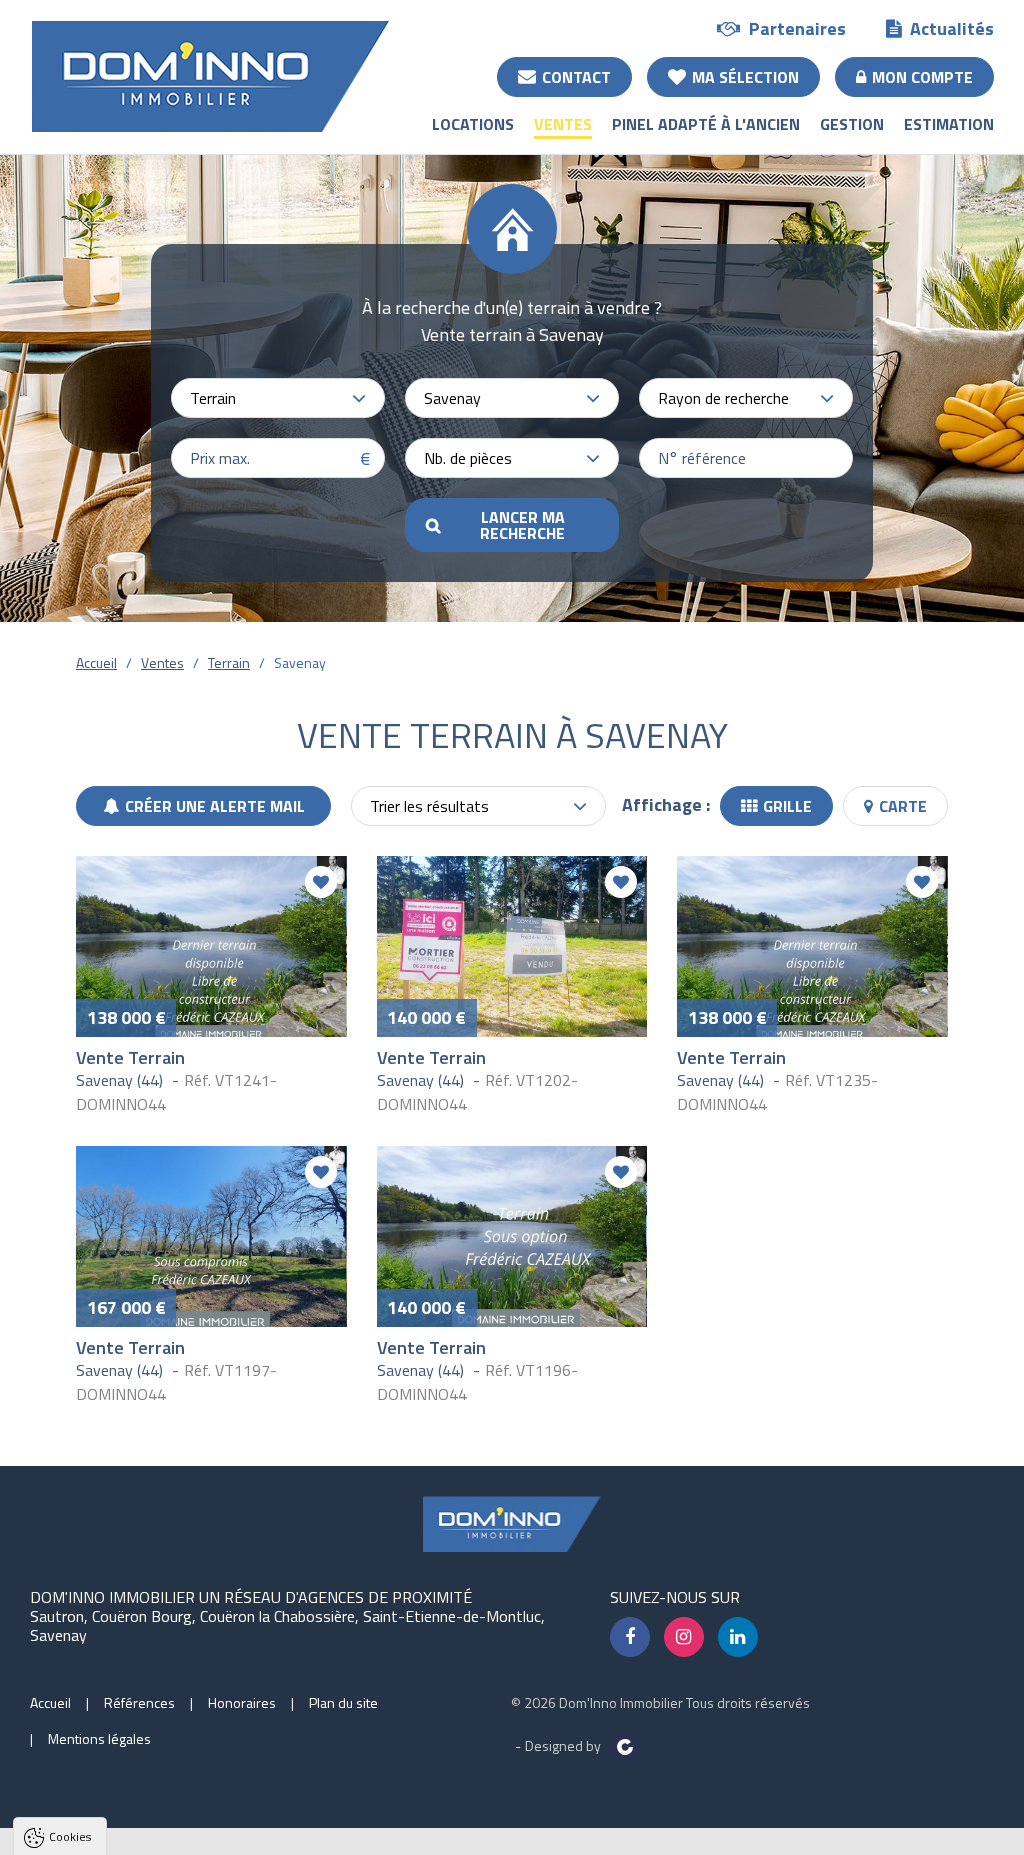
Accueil (96, 662)
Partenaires (797, 28)
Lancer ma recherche (522, 525)
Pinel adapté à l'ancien (706, 124)
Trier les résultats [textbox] (429, 806)
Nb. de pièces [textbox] (468, 458)
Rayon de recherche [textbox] (723, 398)
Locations (473, 124)
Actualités (952, 28)
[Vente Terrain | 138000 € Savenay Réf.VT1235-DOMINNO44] (812, 946)
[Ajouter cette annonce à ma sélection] (321, 882)
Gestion (852, 124)
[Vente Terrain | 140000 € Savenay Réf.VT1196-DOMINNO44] (512, 1236)
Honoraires (242, 1702)
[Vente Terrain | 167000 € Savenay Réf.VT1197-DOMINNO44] (211, 1236)
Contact (576, 77)
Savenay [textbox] (452, 398)
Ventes (563, 124)
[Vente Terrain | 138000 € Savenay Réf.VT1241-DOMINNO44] (211, 946)
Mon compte (922, 77)
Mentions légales (99, 1738)
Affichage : (666, 804)
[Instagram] (684, 1637)
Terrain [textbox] (213, 398)
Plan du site (343, 1702)
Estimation (949, 124)
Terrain (229, 662)
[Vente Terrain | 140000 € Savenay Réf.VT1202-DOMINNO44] (512, 946)
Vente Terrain (130, 1057)
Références (139, 1702)
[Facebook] (630, 1637)
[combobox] (278, 398)
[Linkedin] (738, 1637)
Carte (903, 806)
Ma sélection (745, 77)
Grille (787, 806)
